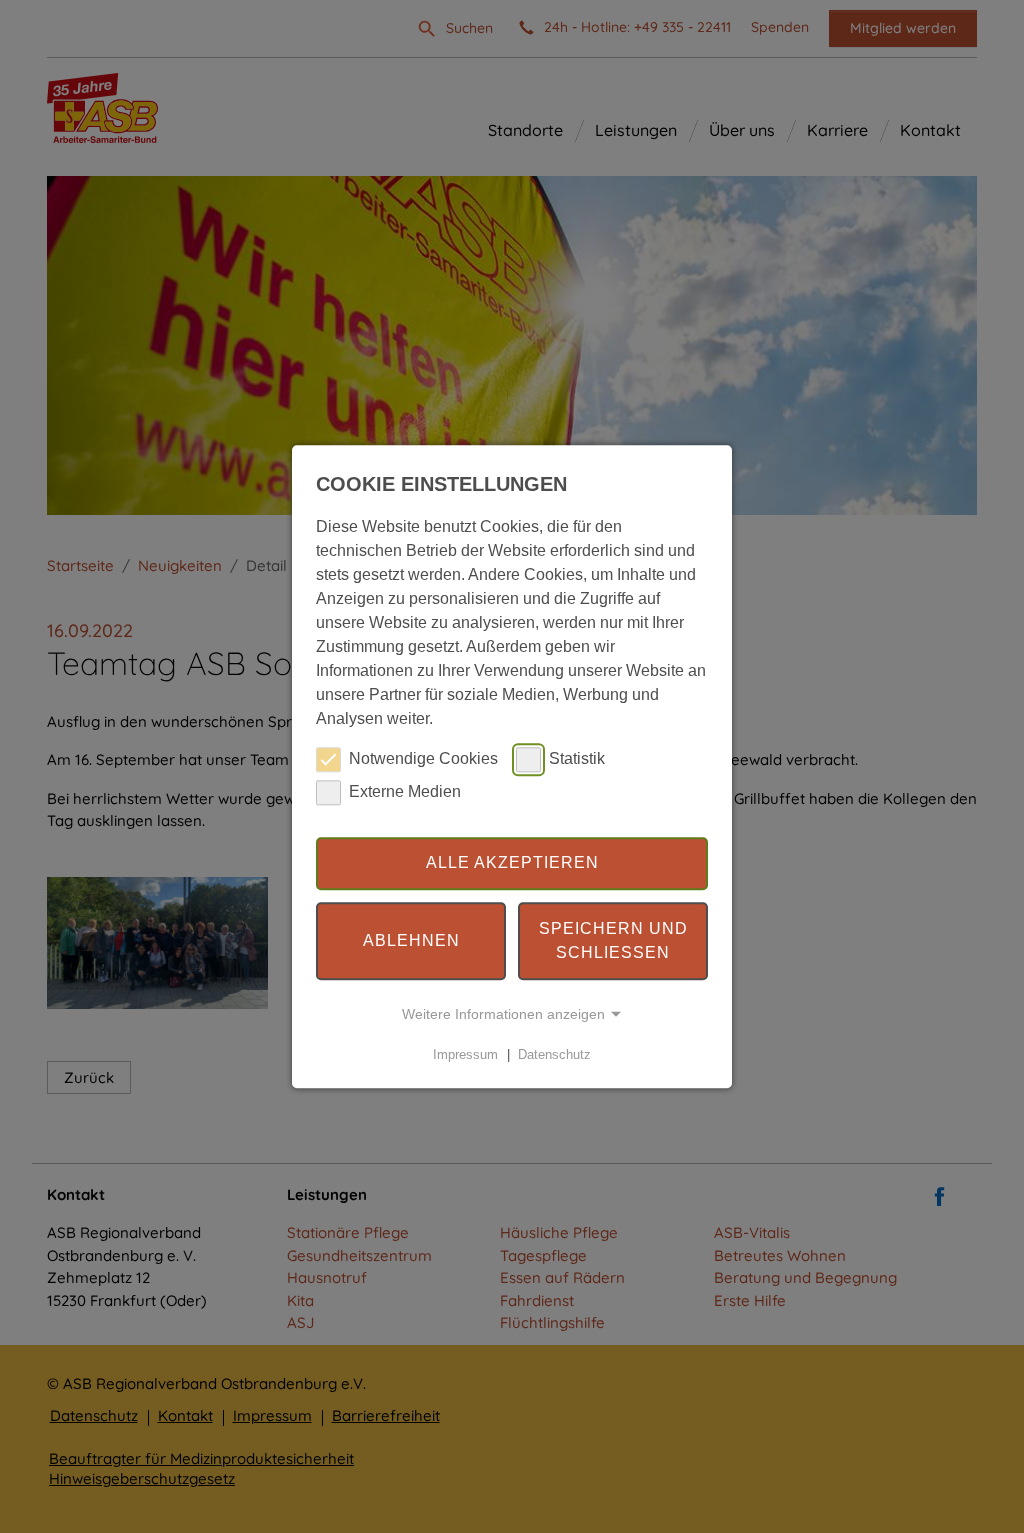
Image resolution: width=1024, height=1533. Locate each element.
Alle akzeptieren (512, 863)
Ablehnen (411, 940)
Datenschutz (554, 1054)
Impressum (465, 1054)
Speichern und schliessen (613, 940)
